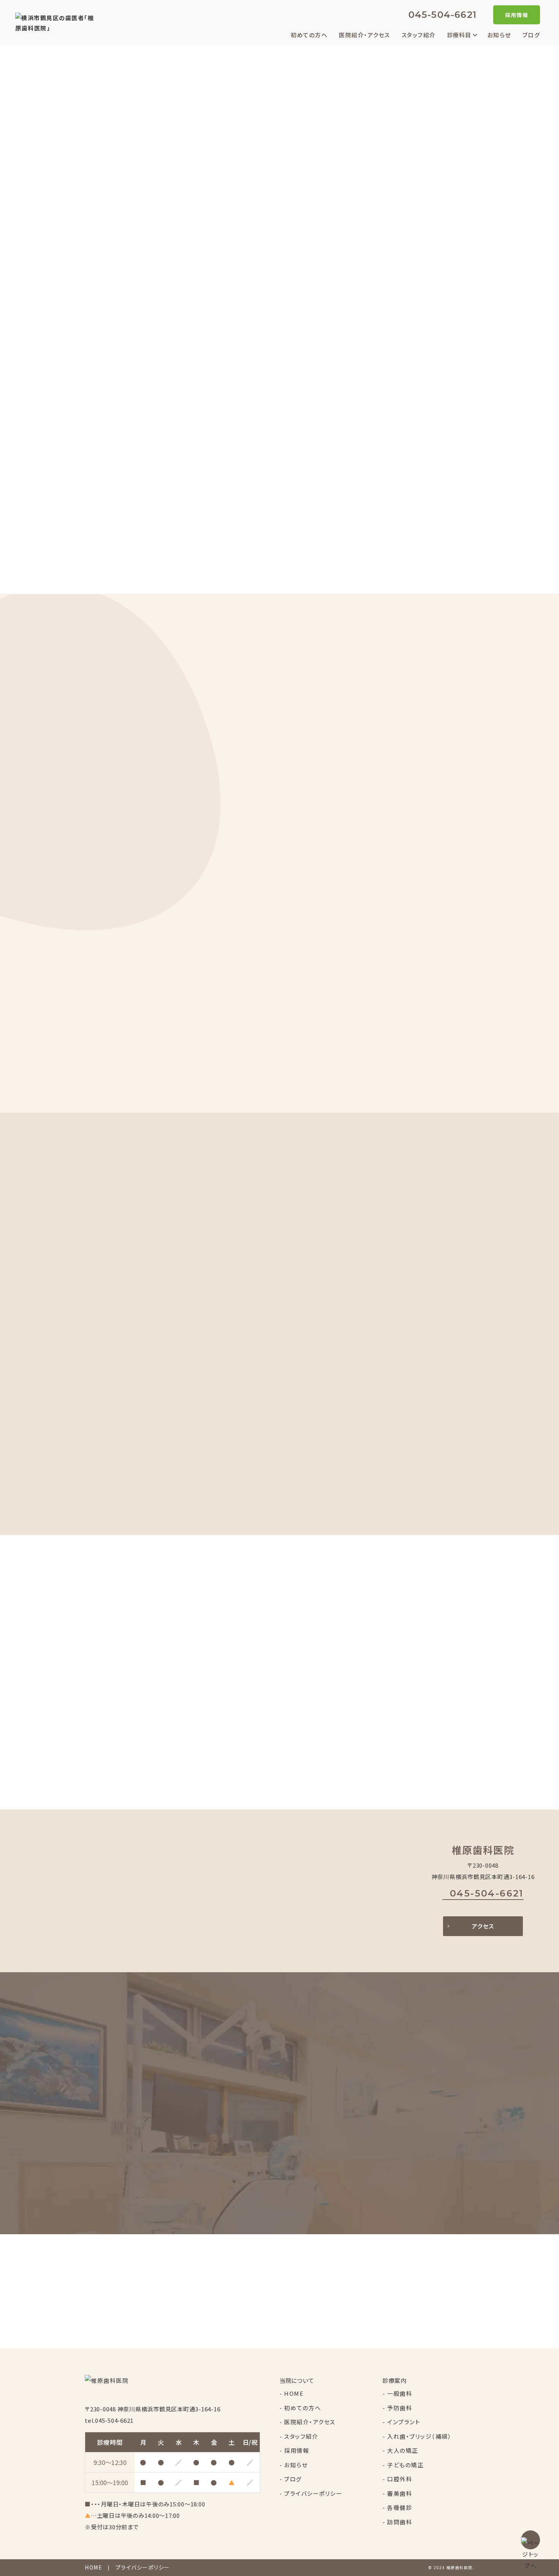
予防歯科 (400, 2408)
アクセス (483, 1926)
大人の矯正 (403, 2450)
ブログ (531, 35)
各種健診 (400, 2507)
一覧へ (117, 496)
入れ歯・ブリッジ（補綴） (419, 2436)
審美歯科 (400, 2493)
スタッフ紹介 (419, 35)
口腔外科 (400, 2479)
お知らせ (499, 35)
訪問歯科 (400, 2522)
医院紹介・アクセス (364, 35)
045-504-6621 (442, 15)
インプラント (404, 2422)
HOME (294, 2393)
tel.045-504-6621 (109, 2420)
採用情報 (517, 15)
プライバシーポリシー (313, 2493)
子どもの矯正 (405, 2465)
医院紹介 (380, 904)
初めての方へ (309, 35)
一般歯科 (400, 2393)
